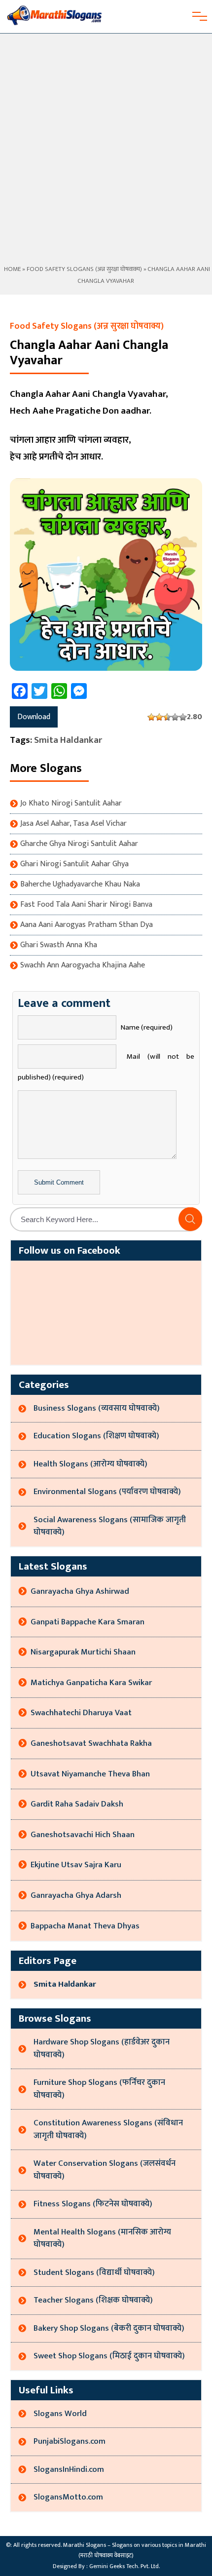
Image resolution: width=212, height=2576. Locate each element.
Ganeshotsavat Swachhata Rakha (91, 1743)
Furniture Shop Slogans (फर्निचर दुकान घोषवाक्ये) (99, 2089)
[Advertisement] (106, 153)
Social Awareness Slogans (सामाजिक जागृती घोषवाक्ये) (110, 1526)
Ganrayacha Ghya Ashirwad (80, 1591)
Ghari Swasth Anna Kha (59, 945)
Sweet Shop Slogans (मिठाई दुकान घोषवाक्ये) (109, 2356)
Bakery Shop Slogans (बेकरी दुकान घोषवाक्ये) (109, 2328)
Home (12, 269)
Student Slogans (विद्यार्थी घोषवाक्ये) (94, 2272)
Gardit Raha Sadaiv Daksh (77, 1804)
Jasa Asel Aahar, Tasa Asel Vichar (73, 824)
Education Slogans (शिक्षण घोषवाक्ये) (96, 1436)
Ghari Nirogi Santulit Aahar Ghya (74, 864)
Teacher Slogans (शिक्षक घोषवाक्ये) (93, 2300)
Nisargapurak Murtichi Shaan (83, 1652)
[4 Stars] (175, 717)
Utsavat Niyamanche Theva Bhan (90, 1774)
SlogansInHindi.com (69, 2469)
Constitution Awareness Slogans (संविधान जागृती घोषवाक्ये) (108, 2129)
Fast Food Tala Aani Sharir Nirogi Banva (86, 905)
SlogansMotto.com (68, 2497)
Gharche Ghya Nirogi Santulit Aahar (79, 844)
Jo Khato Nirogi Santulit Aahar (71, 804)
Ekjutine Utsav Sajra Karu (76, 1865)
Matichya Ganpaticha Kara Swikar (91, 1683)
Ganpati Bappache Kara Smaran (88, 1622)
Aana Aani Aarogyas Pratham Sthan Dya (87, 925)
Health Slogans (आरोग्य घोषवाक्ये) (90, 1464)
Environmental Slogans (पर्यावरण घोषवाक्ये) (107, 1492)
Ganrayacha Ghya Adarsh (76, 1895)
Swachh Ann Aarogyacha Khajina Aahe (83, 965)
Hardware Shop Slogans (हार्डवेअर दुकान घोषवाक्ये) (102, 2048)
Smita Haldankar (68, 740)
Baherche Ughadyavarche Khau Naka (80, 884)
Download (34, 717)
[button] (190, 1219)
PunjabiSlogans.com (70, 2441)
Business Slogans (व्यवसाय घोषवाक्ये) (97, 1408)
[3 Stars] (167, 717)
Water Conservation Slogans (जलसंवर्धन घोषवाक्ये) (105, 2170)
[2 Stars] (159, 717)
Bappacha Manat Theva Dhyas (85, 1926)
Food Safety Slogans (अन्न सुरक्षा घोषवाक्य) (84, 269)
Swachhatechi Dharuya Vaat (81, 1713)
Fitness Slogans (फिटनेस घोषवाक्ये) (93, 2204)
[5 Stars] (183, 717)
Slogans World (60, 2414)
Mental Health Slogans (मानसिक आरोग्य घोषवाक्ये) (102, 2238)
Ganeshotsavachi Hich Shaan (83, 1835)
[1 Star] (151, 717)
